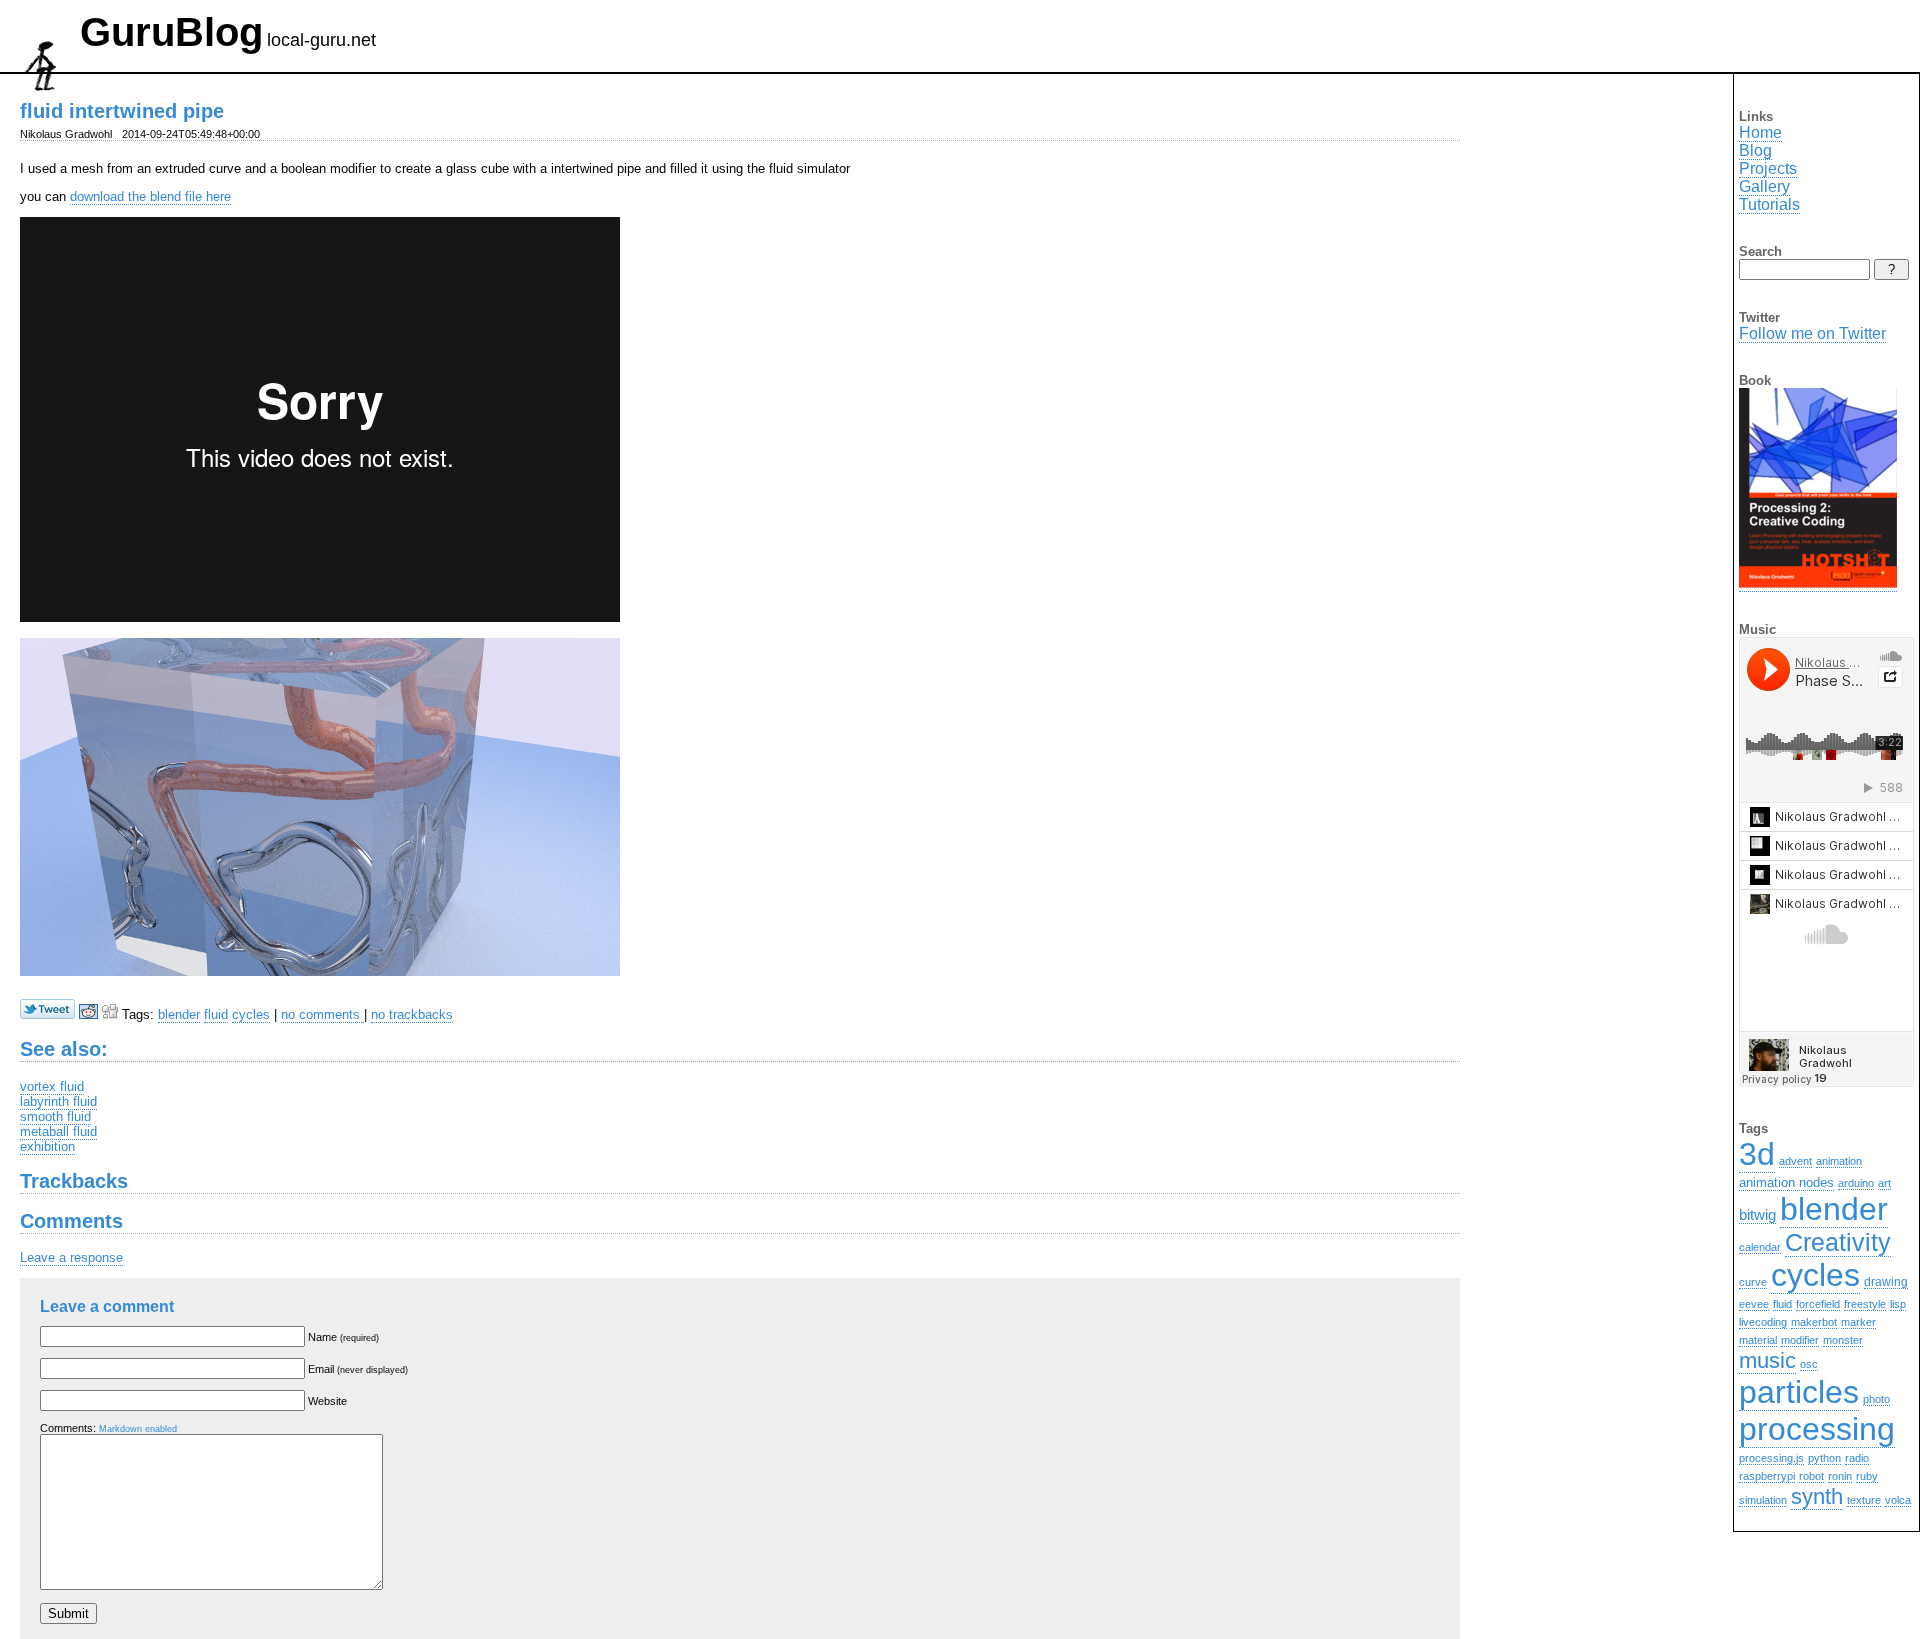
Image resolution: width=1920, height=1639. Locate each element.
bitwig (1757, 1214)
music (1767, 1360)
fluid (216, 1014)
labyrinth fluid (58, 1101)
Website (327, 1401)
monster (1843, 1340)
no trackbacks (412, 1014)
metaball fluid (58, 1131)
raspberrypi (1767, 1476)
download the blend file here (150, 196)
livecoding (1763, 1322)
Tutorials (1769, 204)
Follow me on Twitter (1812, 333)
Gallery (1764, 186)
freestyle (1865, 1304)
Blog (1755, 150)
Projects (1768, 168)
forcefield (1818, 1304)
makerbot (1814, 1322)
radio (1857, 1458)
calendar (1760, 1247)
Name (343, 1337)
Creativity (1838, 1242)
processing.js (1771, 1458)
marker (1858, 1322)
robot (1811, 1476)
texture (1864, 1500)
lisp (1898, 1304)
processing (1817, 1429)
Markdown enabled (138, 1429)
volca (1898, 1500)
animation (1839, 1161)
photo (1876, 1399)
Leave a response (71, 1257)
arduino (1856, 1183)
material (1758, 1340)
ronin (1840, 1476)
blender (179, 1014)
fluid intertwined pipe (122, 111)
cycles (251, 1014)
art (1884, 1183)
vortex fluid (52, 1086)
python (1824, 1458)
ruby (1867, 1476)
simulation (1763, 1500)
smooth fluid (55, 1116)
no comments (322, 1014)
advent (1795, 1161)
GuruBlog (171, 32)
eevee (1754, 1304)
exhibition (47, 1146)
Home (1760, 132)
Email (358, 1369)
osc (1809, 1364)
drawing (1886, 1281)
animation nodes (1786, 1183)
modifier (1800, 1340)
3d (1757, 1154)
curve (1753, 1282)
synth (1817, 1496)
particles (1799, 1392)
